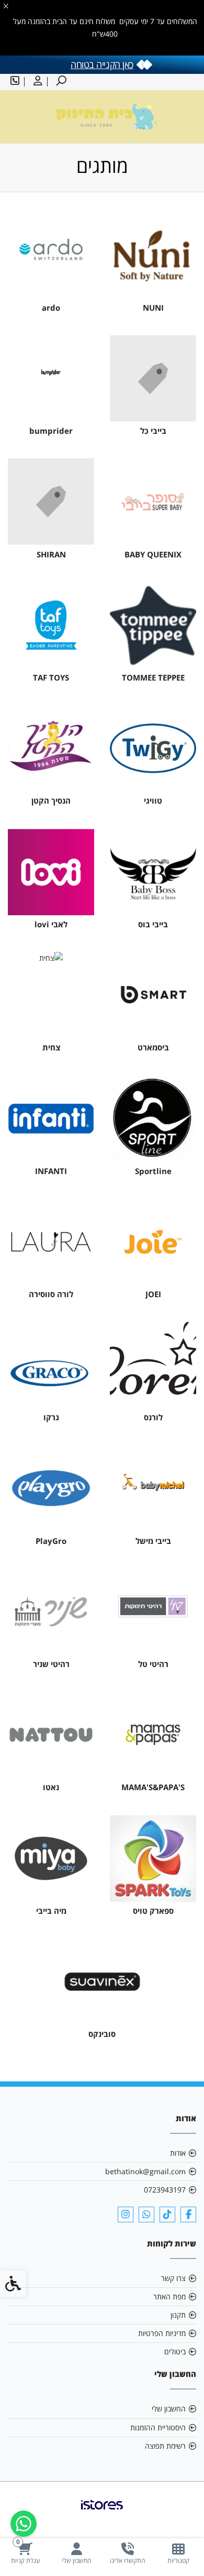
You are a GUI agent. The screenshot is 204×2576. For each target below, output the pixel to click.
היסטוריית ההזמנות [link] (158, 2427)
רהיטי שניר (51, 1664)
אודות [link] (178, 2153)
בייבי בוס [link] (153, 924)
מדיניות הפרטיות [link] (162, 2333)
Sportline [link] (153, 1171)
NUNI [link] (153, 308)
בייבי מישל (153, 1541)
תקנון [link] (178, 2315)
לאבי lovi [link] (51, 924)
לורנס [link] (153, 1417)
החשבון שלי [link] (169, 2409)
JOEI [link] (153, 1294)
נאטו (51, 1787)
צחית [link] (51, 1048)
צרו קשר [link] (173, 2278)
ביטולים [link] (175, 2352)
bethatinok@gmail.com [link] (145, 2171)
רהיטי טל (153, 1664)
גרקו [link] (51, 1417)
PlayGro (51, 1541)
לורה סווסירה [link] (51, 1294)
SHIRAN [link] (51, 555)
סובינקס (102, 2034)
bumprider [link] (51, 431)
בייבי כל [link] (153, 431)
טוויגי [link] (153, 801)
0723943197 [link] (165, 2190)
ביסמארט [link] (153, 1048)
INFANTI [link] (51, 1171)
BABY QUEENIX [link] (153, 555)
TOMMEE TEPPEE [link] (153, 678)
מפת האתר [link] (169, 2297)
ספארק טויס (153, 1911)
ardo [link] (51, 308)
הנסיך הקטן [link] (51, 801)
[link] (179, 2553)
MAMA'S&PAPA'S (153, 1787)
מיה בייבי (51, 1911)
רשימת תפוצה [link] (165, 2446)
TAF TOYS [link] (51, 678)
